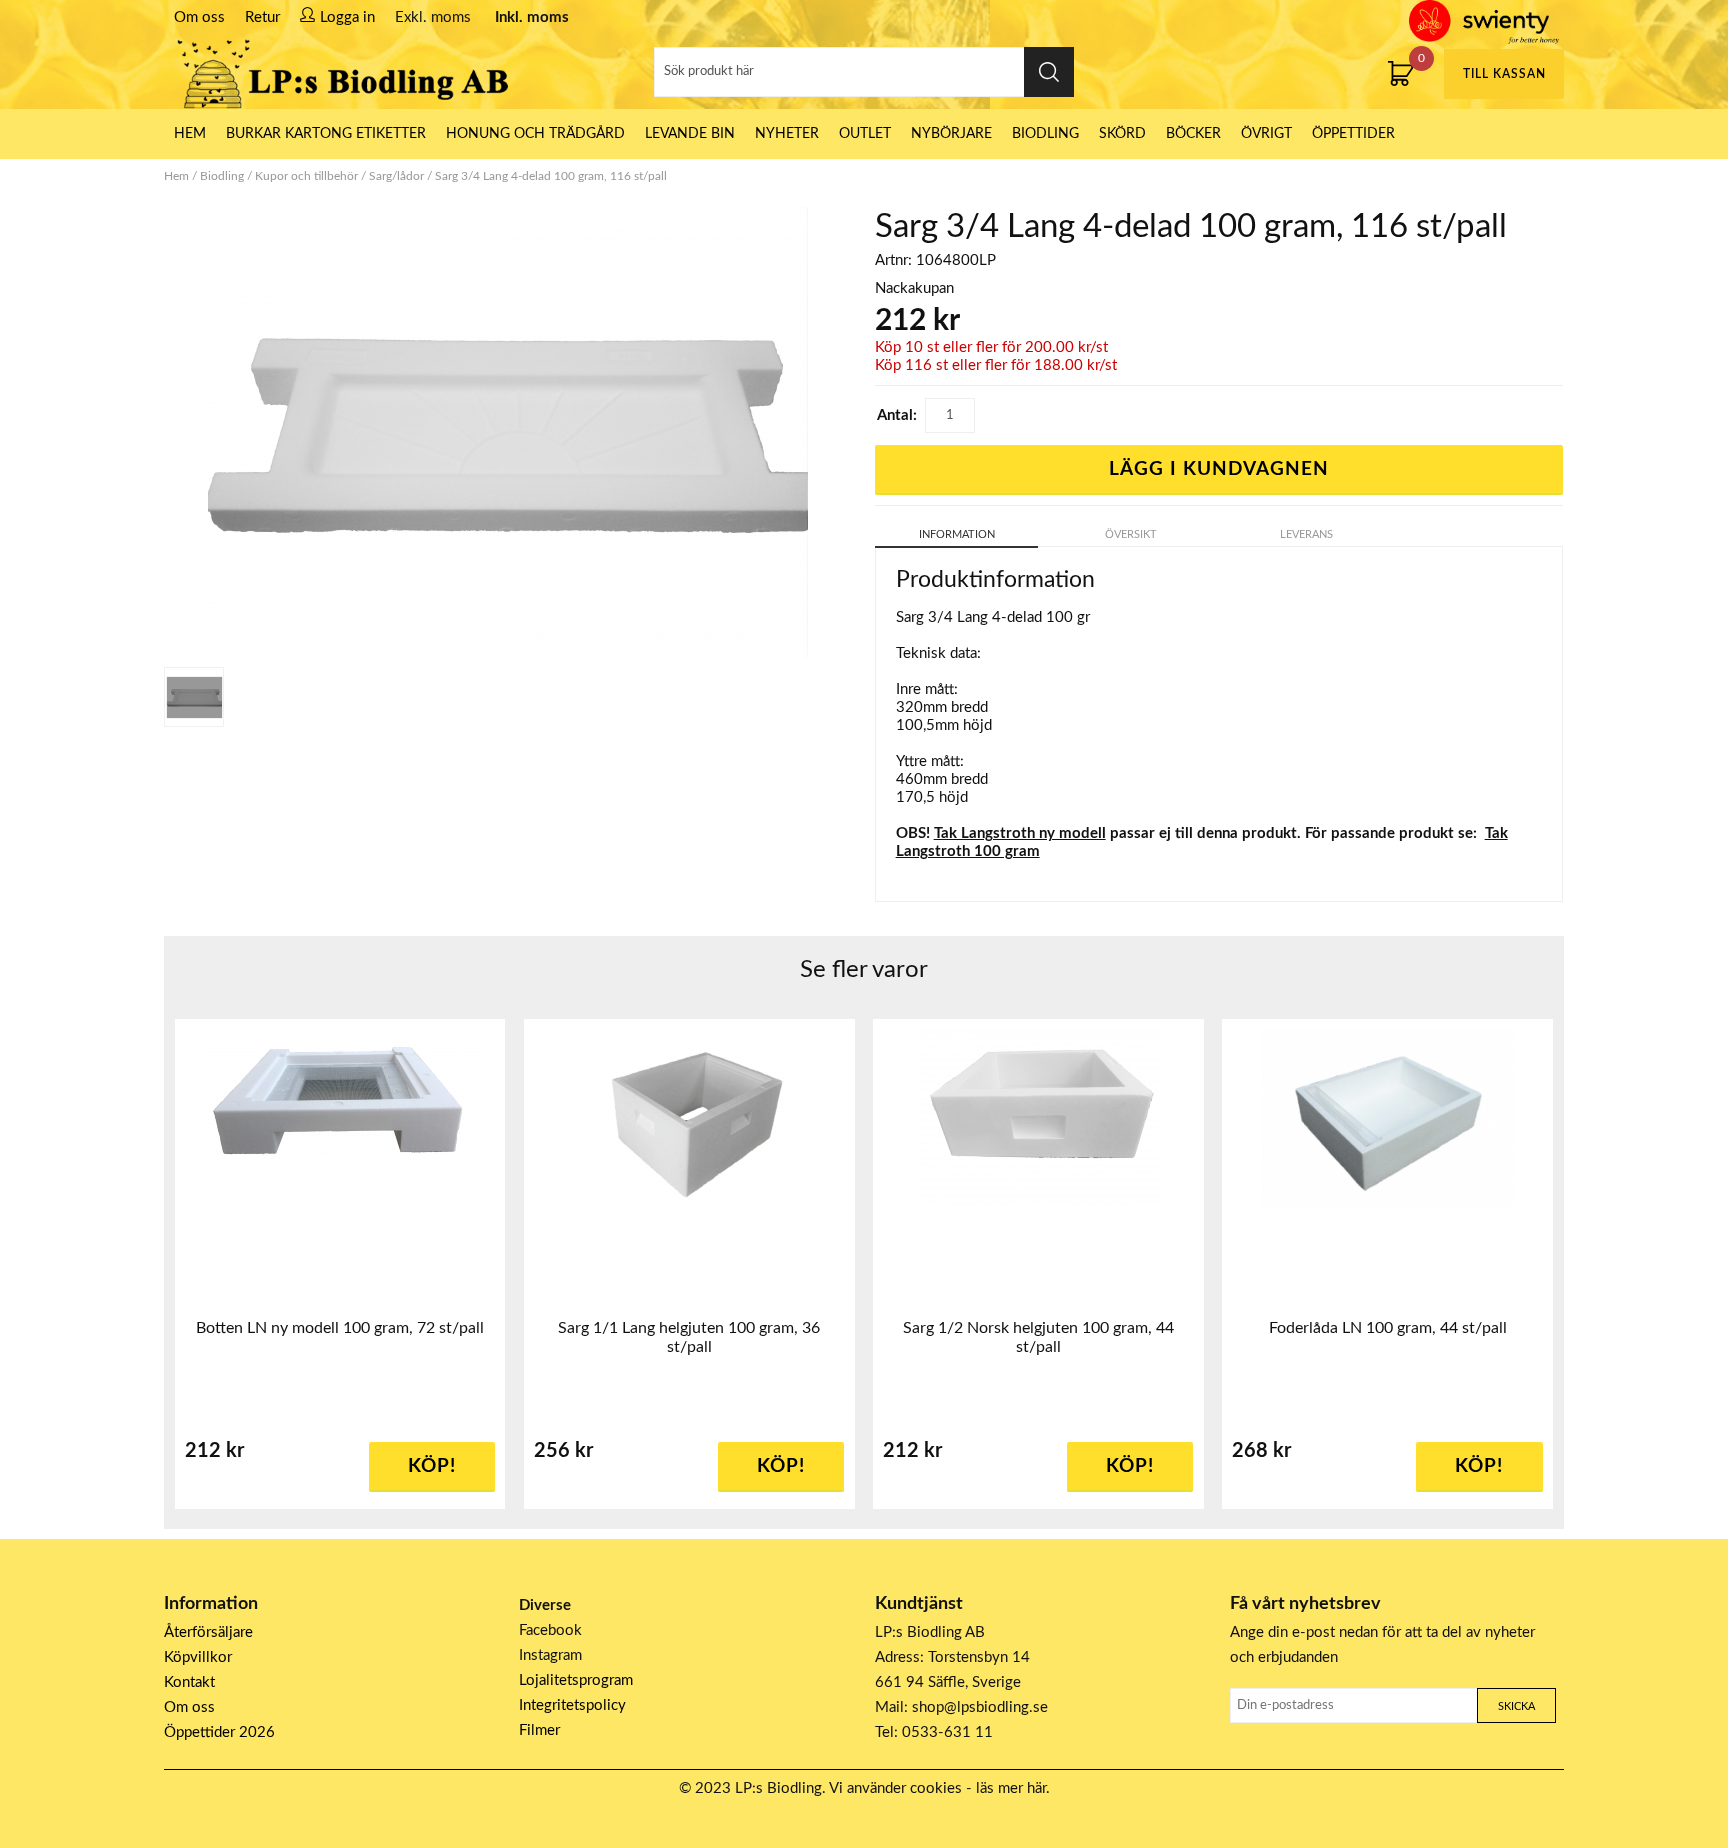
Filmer (539, 1730)
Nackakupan (914, 288)
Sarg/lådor (396, 176)
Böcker (1193, 134)
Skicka (1516, 1706)
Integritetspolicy (572, 1705)
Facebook (550, 1630)
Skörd (1122, 134)
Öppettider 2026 (219, 1732)
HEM (190, 134)
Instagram (550, 1655)
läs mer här (1011, 1788)
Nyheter (787, 134)
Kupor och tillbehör (306, 176)
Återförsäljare (208, 1632)
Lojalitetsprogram (576, 1680)
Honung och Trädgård (535, 134)
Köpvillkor (198, 1657)
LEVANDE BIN (690, 134)
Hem (176, 176)
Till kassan (1504, 74)
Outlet (865, 134)
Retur (262, 17)
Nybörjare (951, 134)
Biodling (1045, 134)
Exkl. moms (433, 17)
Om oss (199, 17)
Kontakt (189, 1682)
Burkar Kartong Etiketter (326, 134)
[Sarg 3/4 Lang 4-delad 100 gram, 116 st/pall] (194, 697)
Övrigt (1266, 134)
